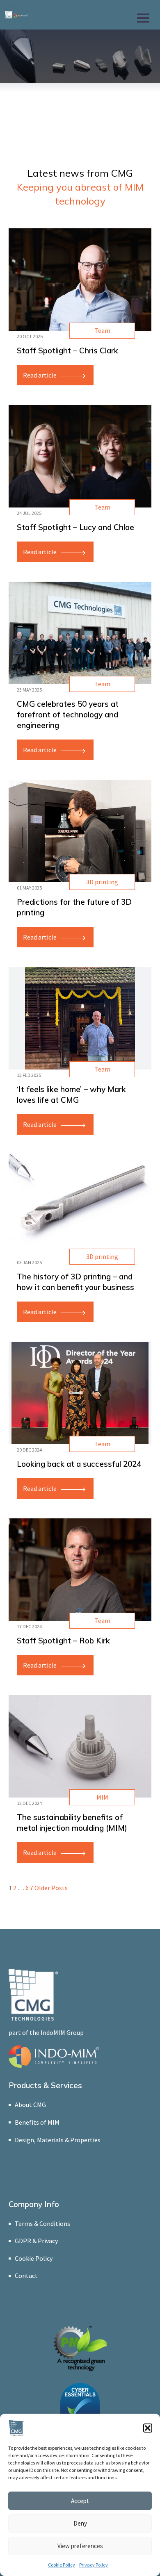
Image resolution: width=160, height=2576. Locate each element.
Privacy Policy (94, 2565)
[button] (148, 2428)
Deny (80, 2523)
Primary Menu (144, 16)
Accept (80, 2501)
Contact (26, 2276)
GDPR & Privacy (36, 2241)
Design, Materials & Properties (58, 2140)
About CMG (30, 2105)
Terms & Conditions (42, 2223)
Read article (40, 375)
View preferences (80, 2546)
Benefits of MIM (37, 2122)
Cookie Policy (62, 2565)
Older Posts (51, 1888)
